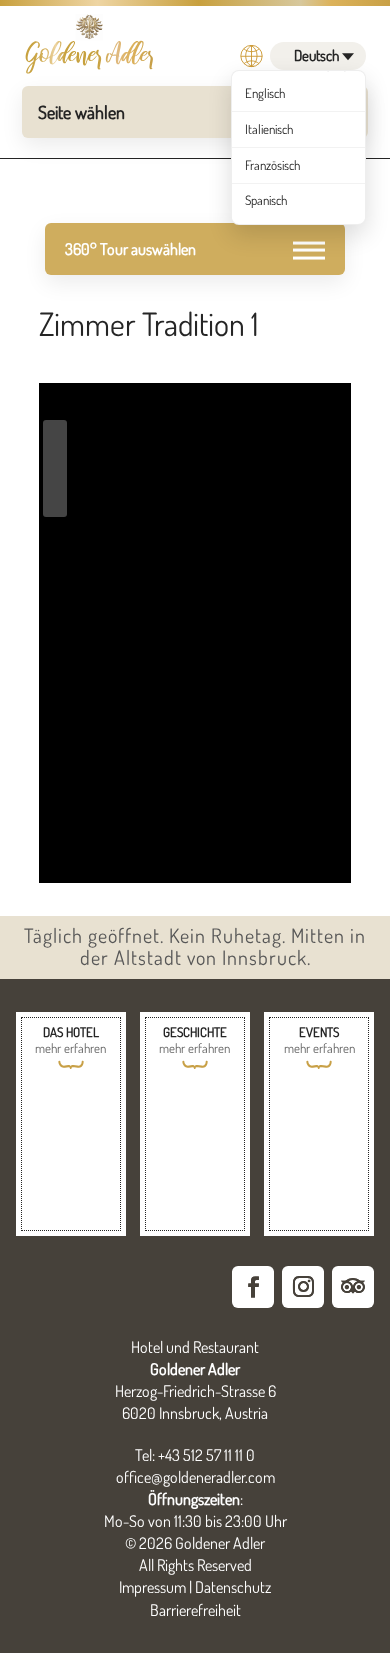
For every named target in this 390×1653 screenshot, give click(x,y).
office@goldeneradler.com (195, 1477)
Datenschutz (233, 1587)
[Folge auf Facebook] (253, 1287)
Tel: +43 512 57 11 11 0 (195, 1455)
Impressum (152, 1587)
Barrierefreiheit (195, 1610)
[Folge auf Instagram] (303, 1287)
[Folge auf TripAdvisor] (353, 1287)
